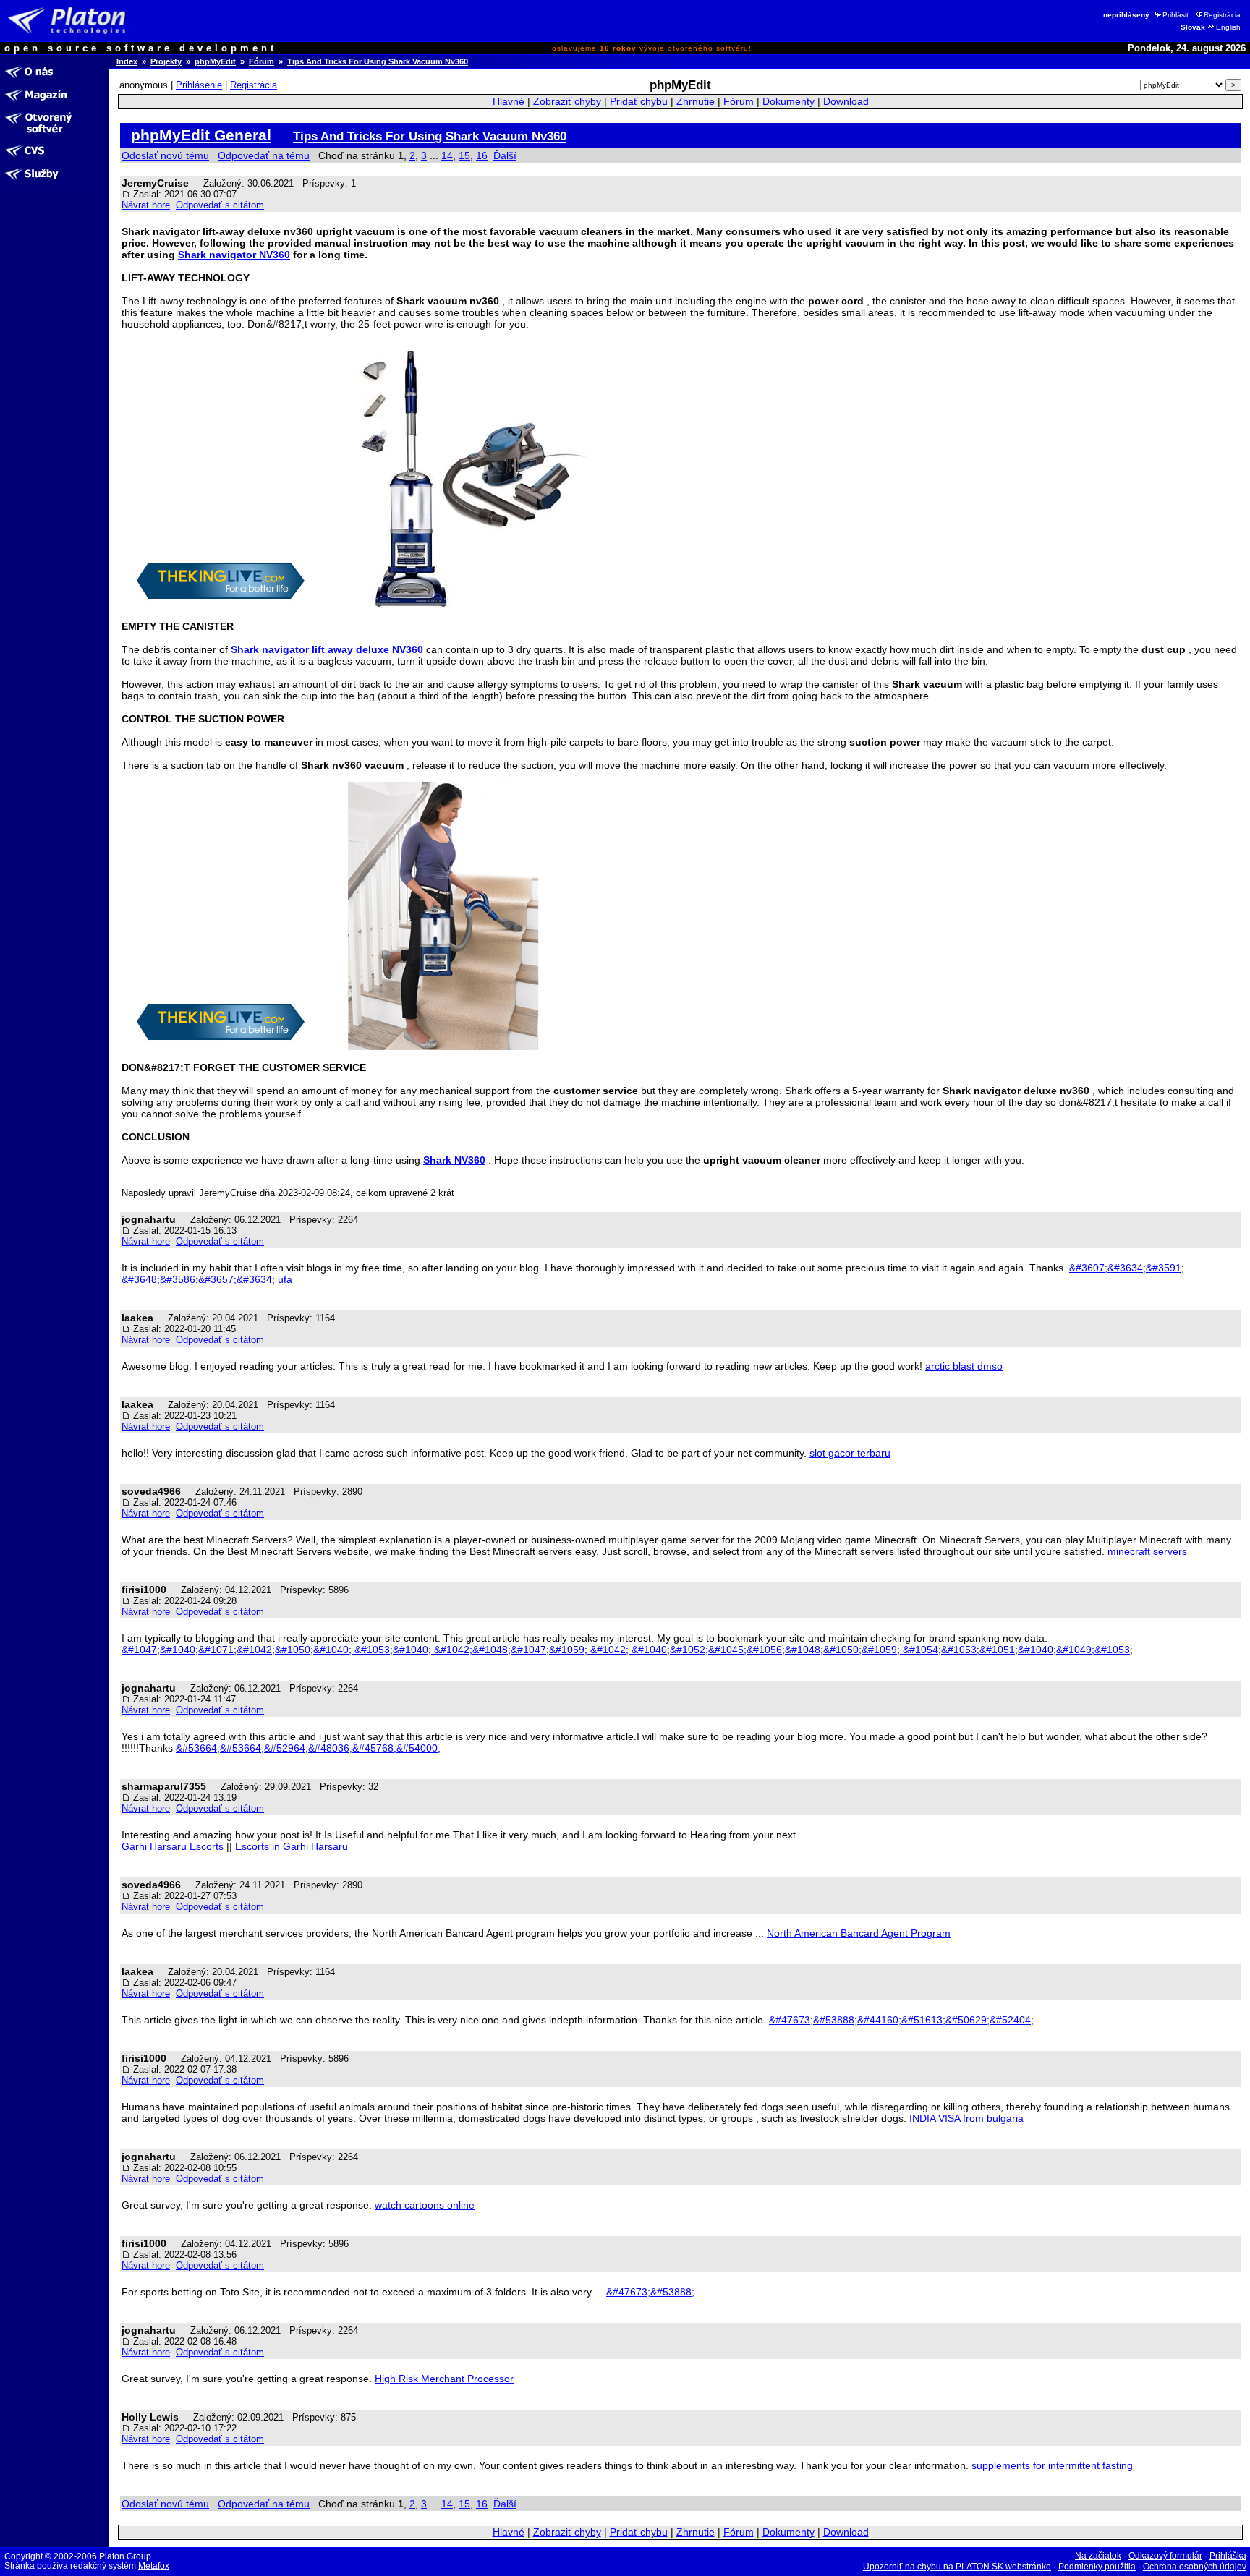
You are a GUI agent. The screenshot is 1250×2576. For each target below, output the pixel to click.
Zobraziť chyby (567, 102)
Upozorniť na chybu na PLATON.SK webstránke (957, 2567)
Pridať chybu (639, 102)
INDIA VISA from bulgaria (966, 2118)
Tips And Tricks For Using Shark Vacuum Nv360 (378, 61)
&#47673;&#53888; (650, 2292)
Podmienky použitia (1097, 2567)
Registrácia (1222, 15)
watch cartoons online (425, 2205)
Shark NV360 (454, 1160)
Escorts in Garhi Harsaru (292, 1846)
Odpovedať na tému (264, 155)
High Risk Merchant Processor (444, 2379)
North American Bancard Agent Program (859, 1933)
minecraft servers (1147, 1551)
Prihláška (1228, 2556)
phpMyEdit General (201, 135)
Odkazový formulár (1165, 2556)
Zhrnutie (696, 102)
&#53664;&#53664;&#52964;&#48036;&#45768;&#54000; (308, 1748)
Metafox (154, 2566)
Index (127, 61)
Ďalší (505, 155)
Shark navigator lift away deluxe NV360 (327, 649)
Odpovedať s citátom (220, 205)
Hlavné (509, 102)
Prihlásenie (199, 85)
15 (464, 155)
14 (447, 155)
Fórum (262, 61)
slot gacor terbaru (850, 1453)
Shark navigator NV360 (234, 255)
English (1228, 27)
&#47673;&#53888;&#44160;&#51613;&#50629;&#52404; (901, 2020)
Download (846, 102)
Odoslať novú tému (165, 155)
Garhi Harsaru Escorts (173, 1846)
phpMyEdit (215, 61)
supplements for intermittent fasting (1052, 2465)
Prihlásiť (1176, 15)
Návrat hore (146, 205)
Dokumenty (788, 102)
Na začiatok (1098, 2556)
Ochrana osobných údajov (1195, 2567)
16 (482, 155)
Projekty (166, 61)
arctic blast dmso (964, 1366)
